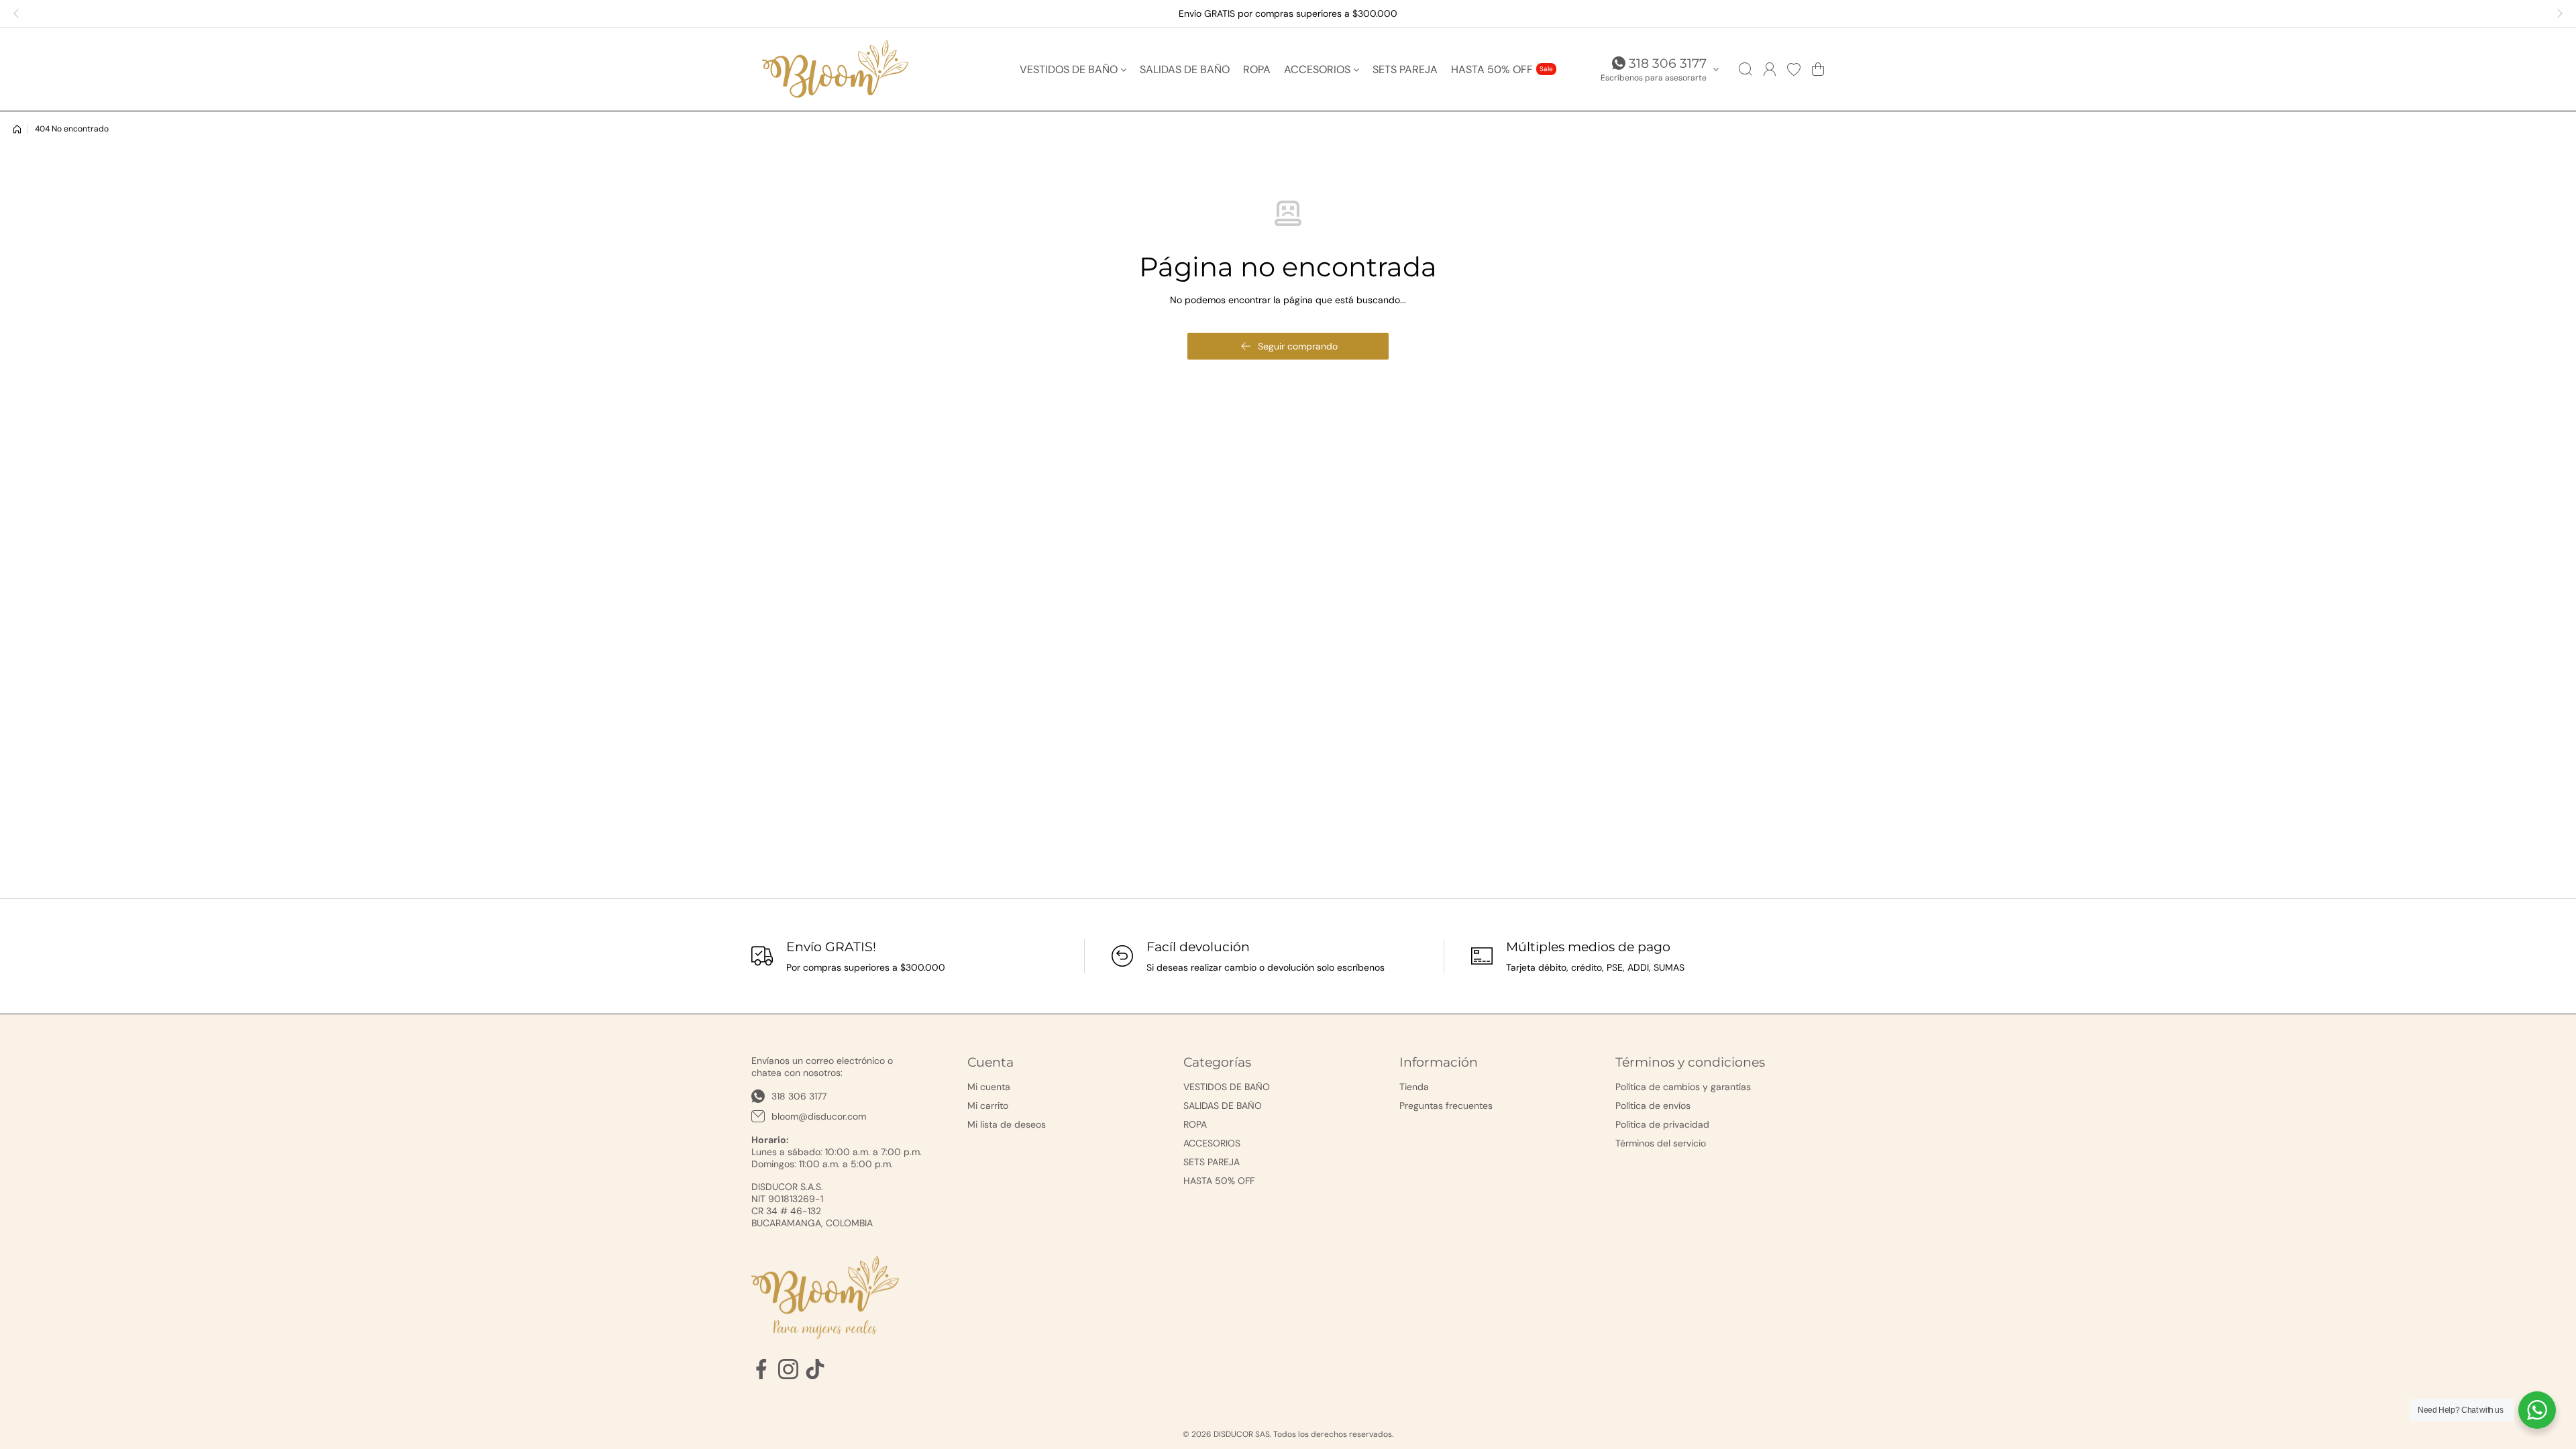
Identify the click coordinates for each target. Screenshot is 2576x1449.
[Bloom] (835, 69)
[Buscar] (1746, 69)
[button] (20, 13)
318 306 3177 (1668, 63)
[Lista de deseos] (1794, 69)
